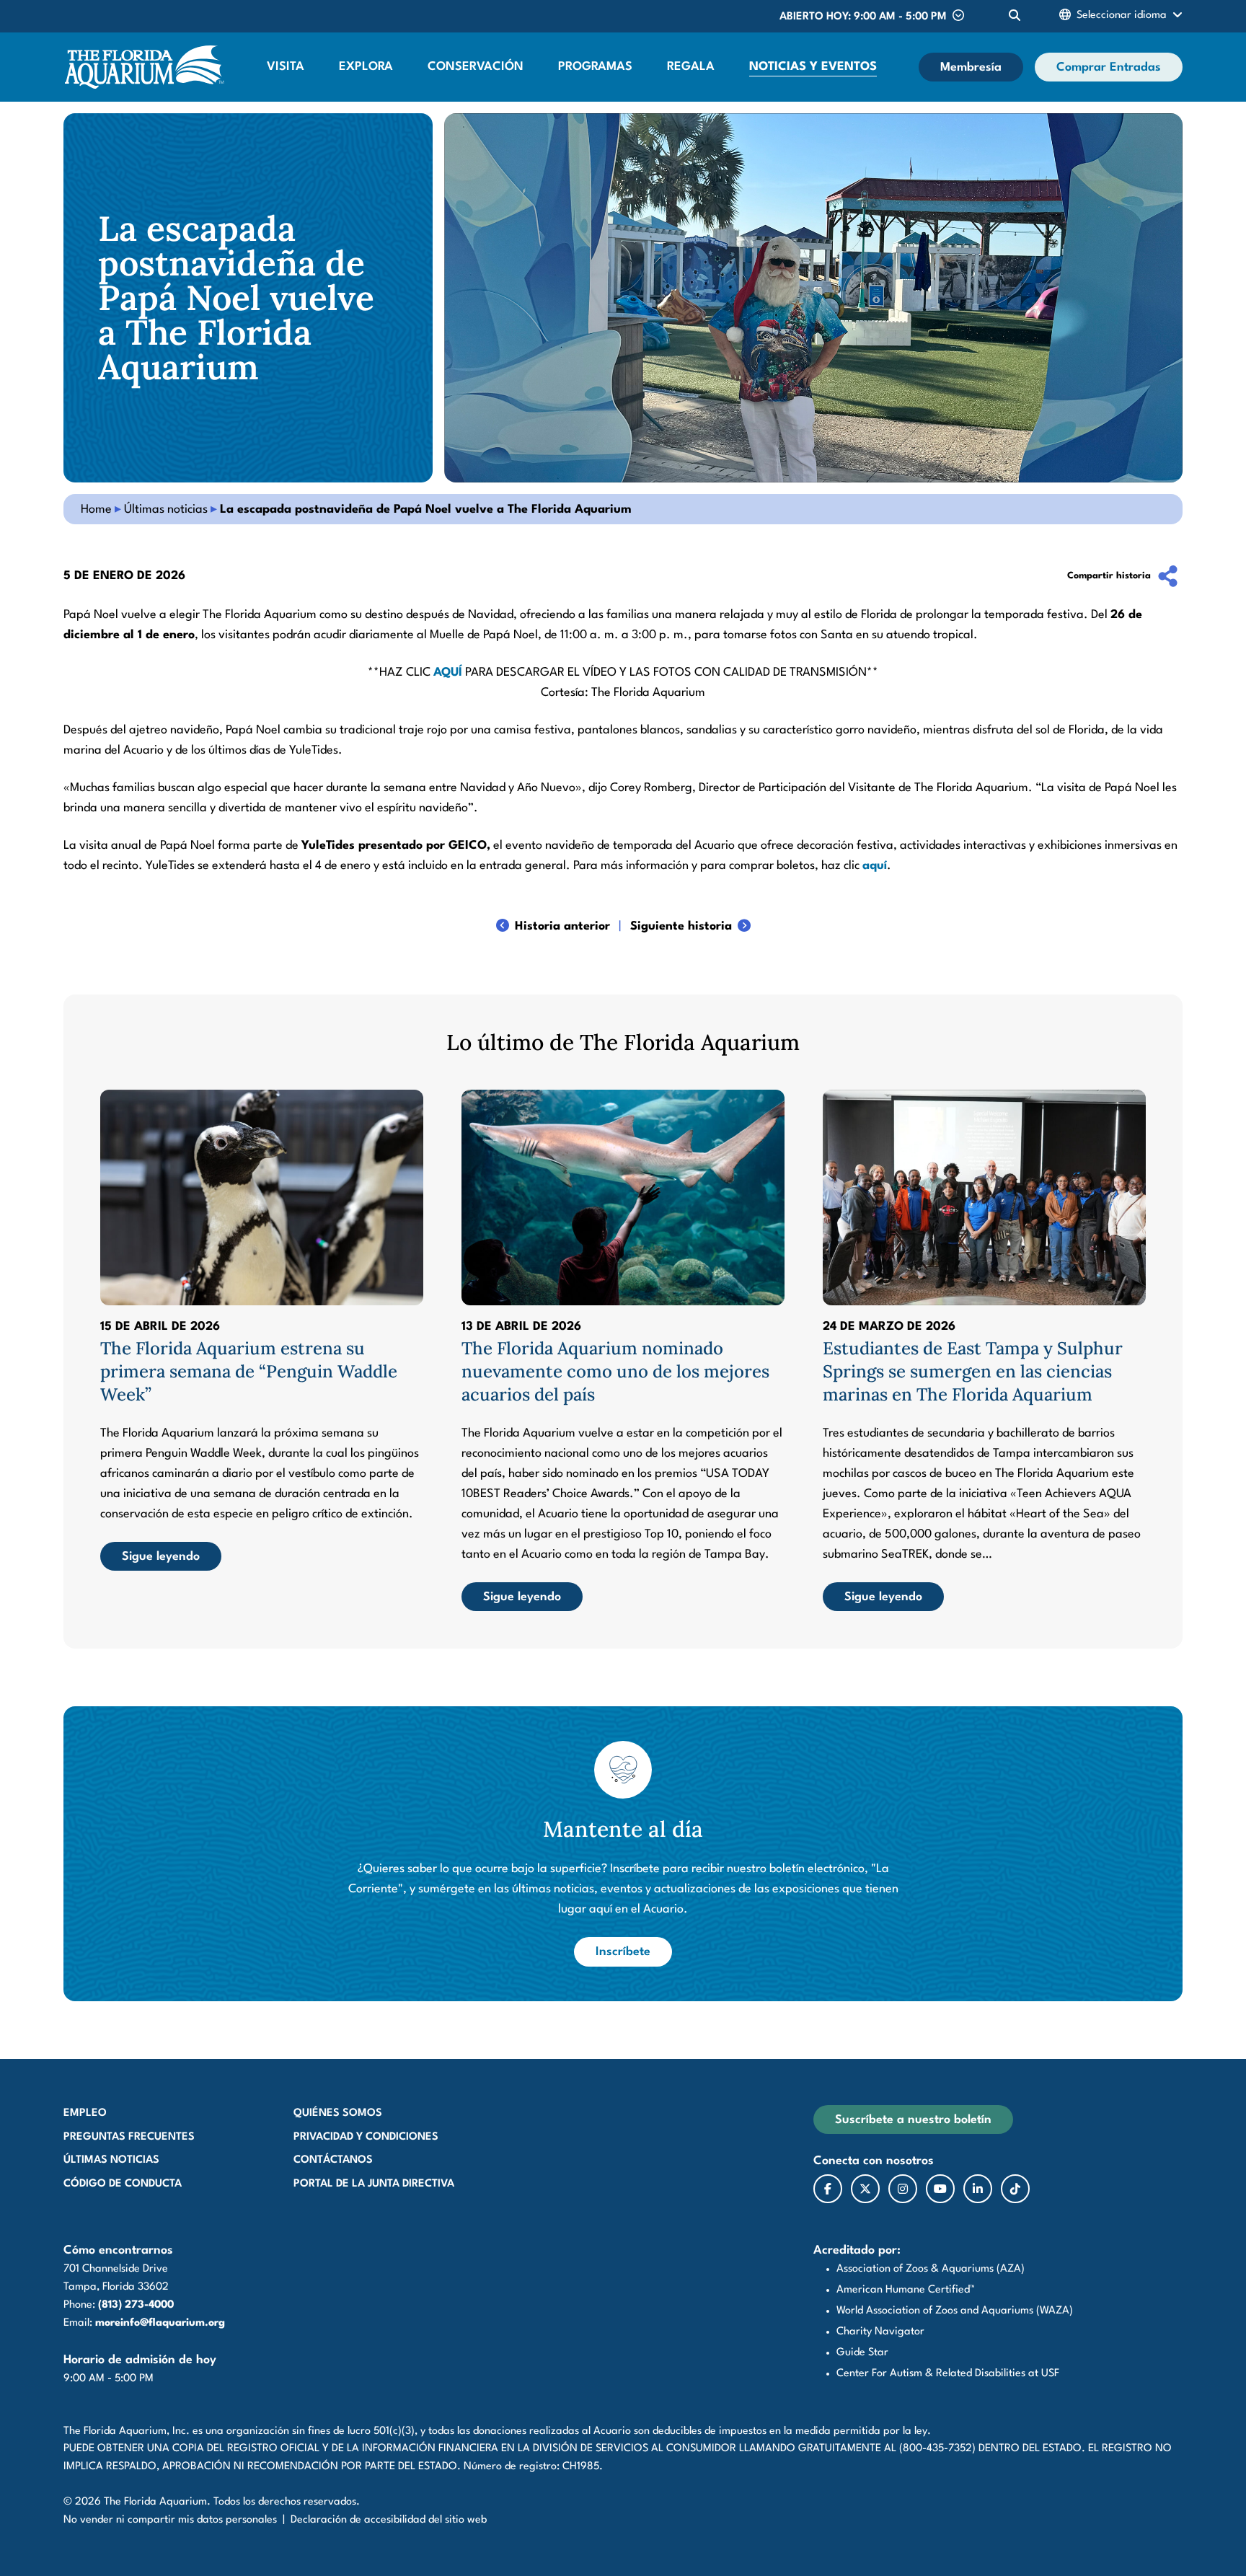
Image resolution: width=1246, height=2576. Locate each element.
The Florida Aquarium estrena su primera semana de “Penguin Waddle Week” (249, 1371)
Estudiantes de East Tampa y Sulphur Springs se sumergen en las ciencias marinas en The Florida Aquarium (973, 1371)
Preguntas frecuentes (129, 2137)
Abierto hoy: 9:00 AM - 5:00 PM (863, 17)
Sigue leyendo (161, 1557)
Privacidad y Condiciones (366, 2137)
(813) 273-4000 (136, 2305)
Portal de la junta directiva (374, 2184)
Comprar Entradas (1109, 67)
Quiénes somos (338, 2113)
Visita (286, 67)
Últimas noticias (166, 510)
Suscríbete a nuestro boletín (913, 2120)
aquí (875, 866)
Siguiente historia (681, 926)
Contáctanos (333, 2160)
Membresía (971, 67)
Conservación (476, 67)
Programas (595, 67)
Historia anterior (562, 926)
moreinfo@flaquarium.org (160, 2323)
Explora (366, 67)
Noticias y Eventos (813, 67)
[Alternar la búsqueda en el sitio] (1015, 16)
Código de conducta (123, 2184)
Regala (691, 67)
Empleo (85, 2113)
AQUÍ (448, 672)
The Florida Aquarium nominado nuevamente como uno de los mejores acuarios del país (615, 1371)
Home (96, 510)
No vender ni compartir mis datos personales (170, 2520)
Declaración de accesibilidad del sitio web (389, 2520)
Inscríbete (634, 1951)
